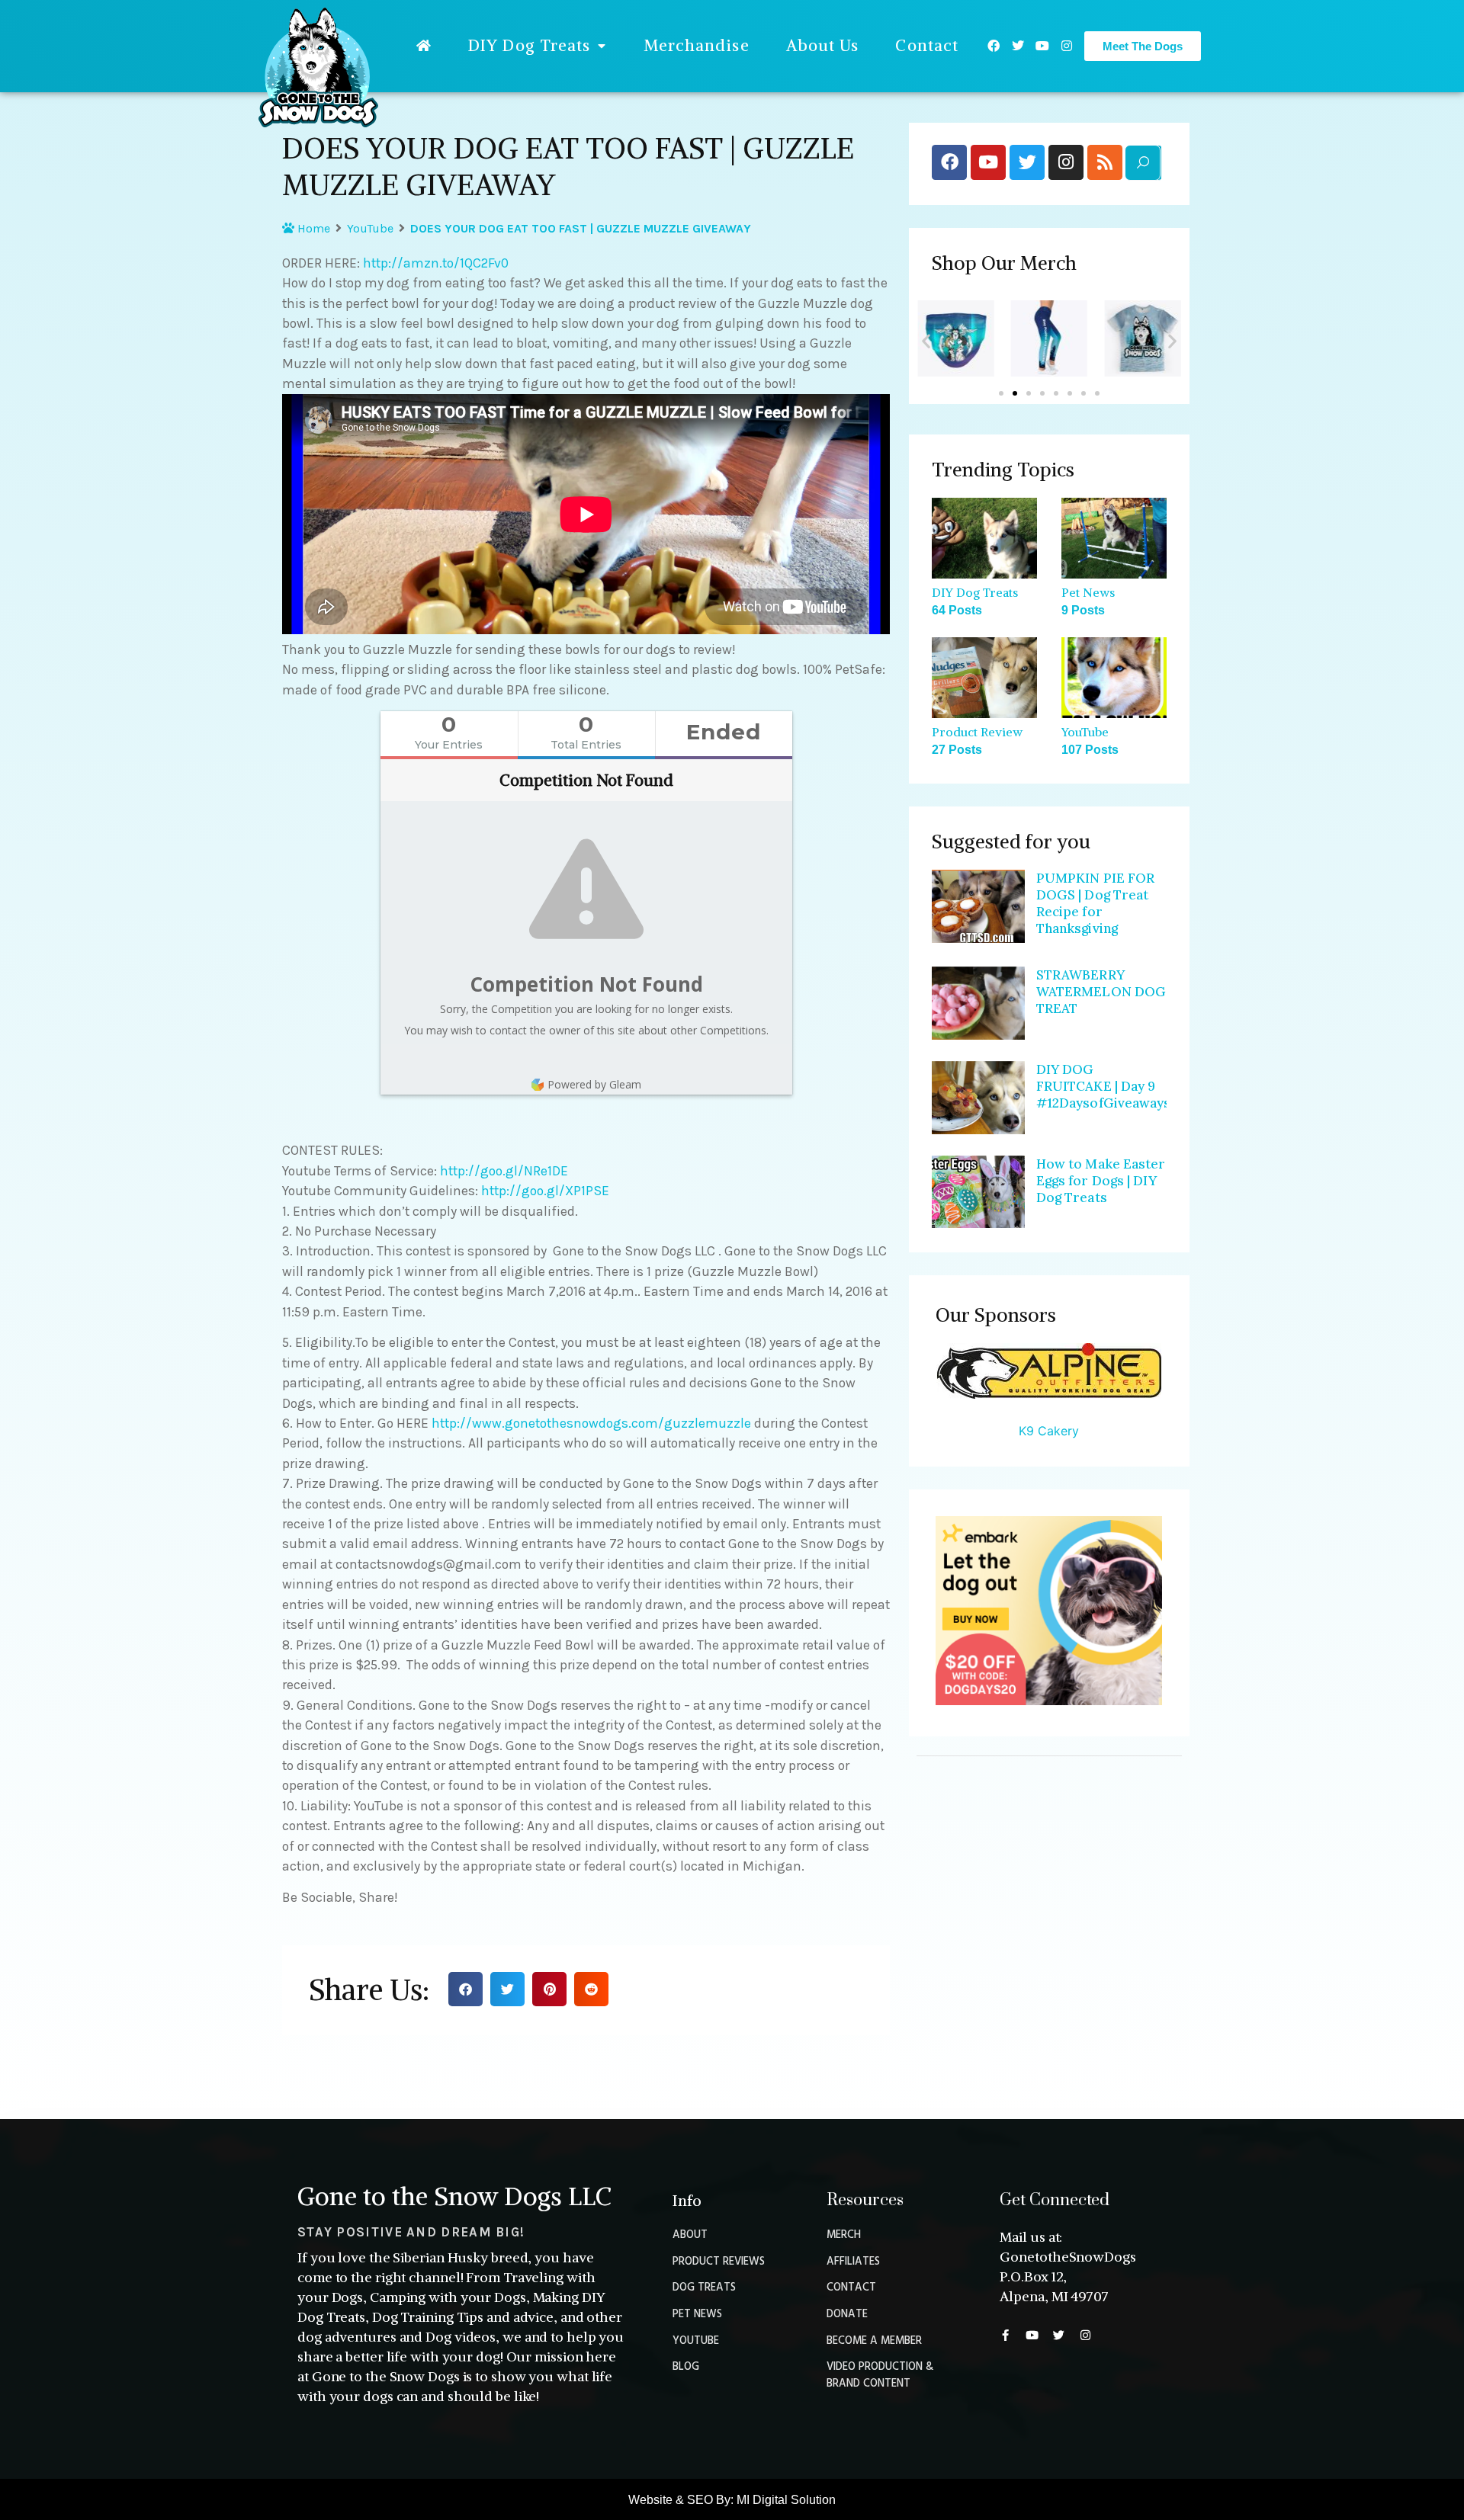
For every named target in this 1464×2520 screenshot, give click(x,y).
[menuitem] (424, 46)
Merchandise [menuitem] (697, 45)
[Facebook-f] (1005, 2335)
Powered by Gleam (594, 1084)
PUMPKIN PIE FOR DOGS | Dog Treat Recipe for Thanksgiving (1096, 903)
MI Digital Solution (786, 2500)
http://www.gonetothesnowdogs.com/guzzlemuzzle (591, 1423)
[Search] (1143, 163)
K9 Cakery (1049, 1431)
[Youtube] (1042, 46)
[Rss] (1105, 162)
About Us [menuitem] (823, 45)
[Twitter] (1018, 46)
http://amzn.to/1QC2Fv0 (436, 263)
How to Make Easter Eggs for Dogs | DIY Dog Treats (1101, 1181)
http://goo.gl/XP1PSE (545, 1191)
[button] (466, 1989)
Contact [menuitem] (927, 45)
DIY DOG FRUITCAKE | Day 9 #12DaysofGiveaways (1104, 1086)
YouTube (370, 228)
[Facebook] (994, 46)
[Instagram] (1067, 46)
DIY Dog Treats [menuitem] (529, 45)
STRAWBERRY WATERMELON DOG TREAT (1101, 992)
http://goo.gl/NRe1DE (504, 1171)
